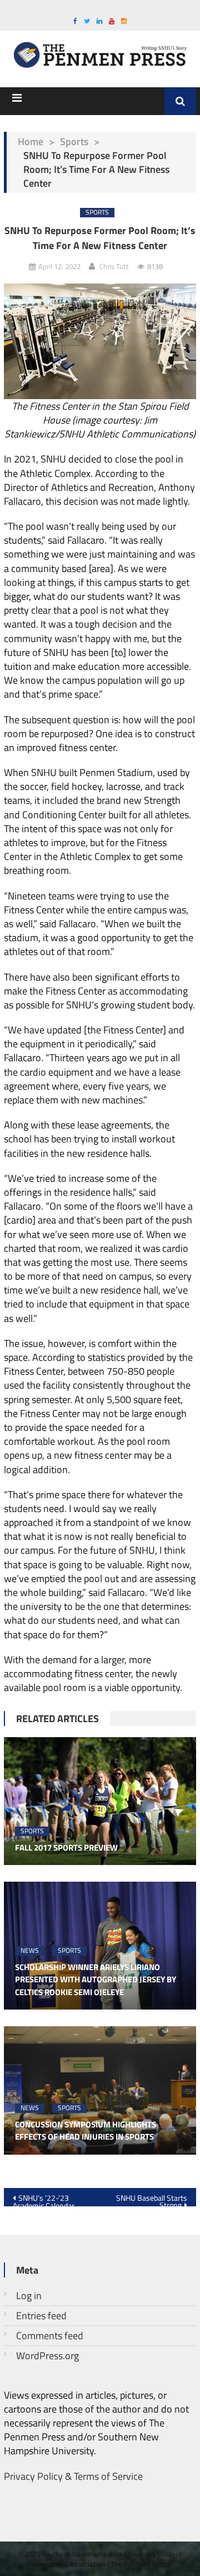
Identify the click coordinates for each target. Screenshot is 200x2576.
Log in (29, 2296)
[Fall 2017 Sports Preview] (100, 1801)
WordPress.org (47, 2356)
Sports (74, 141)
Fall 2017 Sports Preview (66, 1848)
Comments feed (50, 2336)
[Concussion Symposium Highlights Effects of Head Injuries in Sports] (100, 2090)
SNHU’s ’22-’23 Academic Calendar (44, 2199)
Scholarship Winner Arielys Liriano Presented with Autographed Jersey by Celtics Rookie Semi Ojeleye (96, 1980)
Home (31, 141)
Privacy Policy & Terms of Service (73, 2476)
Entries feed (41, 2316)
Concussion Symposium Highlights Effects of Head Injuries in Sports (86, 2131)
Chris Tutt (114, 266)
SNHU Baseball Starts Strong (152, 2199)
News (30, 1951)
